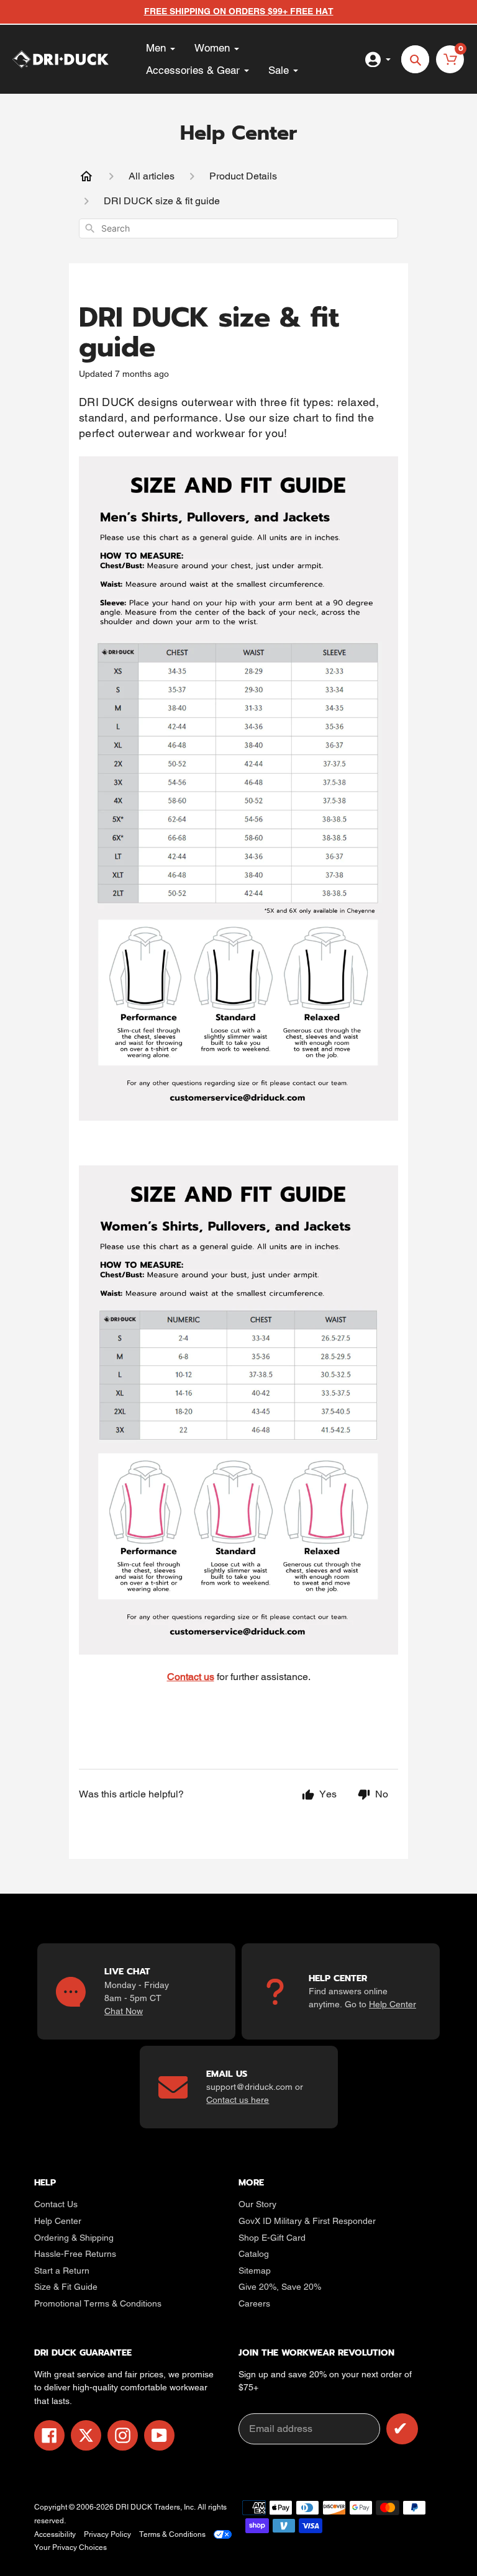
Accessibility (55, 2534)
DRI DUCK (134, 2507)
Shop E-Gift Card (272, 2238)
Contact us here (238, 2100)
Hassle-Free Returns (75, 2254)
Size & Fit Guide (66, 2287)
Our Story (257, 2204)
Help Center (393, 2004)
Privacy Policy (107, 2534)
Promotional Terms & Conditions (98, 2303)
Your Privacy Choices (70, 2547)
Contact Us (56, 2204)
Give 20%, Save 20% (280, 2287)
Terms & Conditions (172, 2534)
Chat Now (124, 2011)
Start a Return (62, 2271)
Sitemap (255, 2271)
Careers (254, 2303)
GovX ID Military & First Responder (307, 2221)
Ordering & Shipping (74, 2238)
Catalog (254, 2254)
